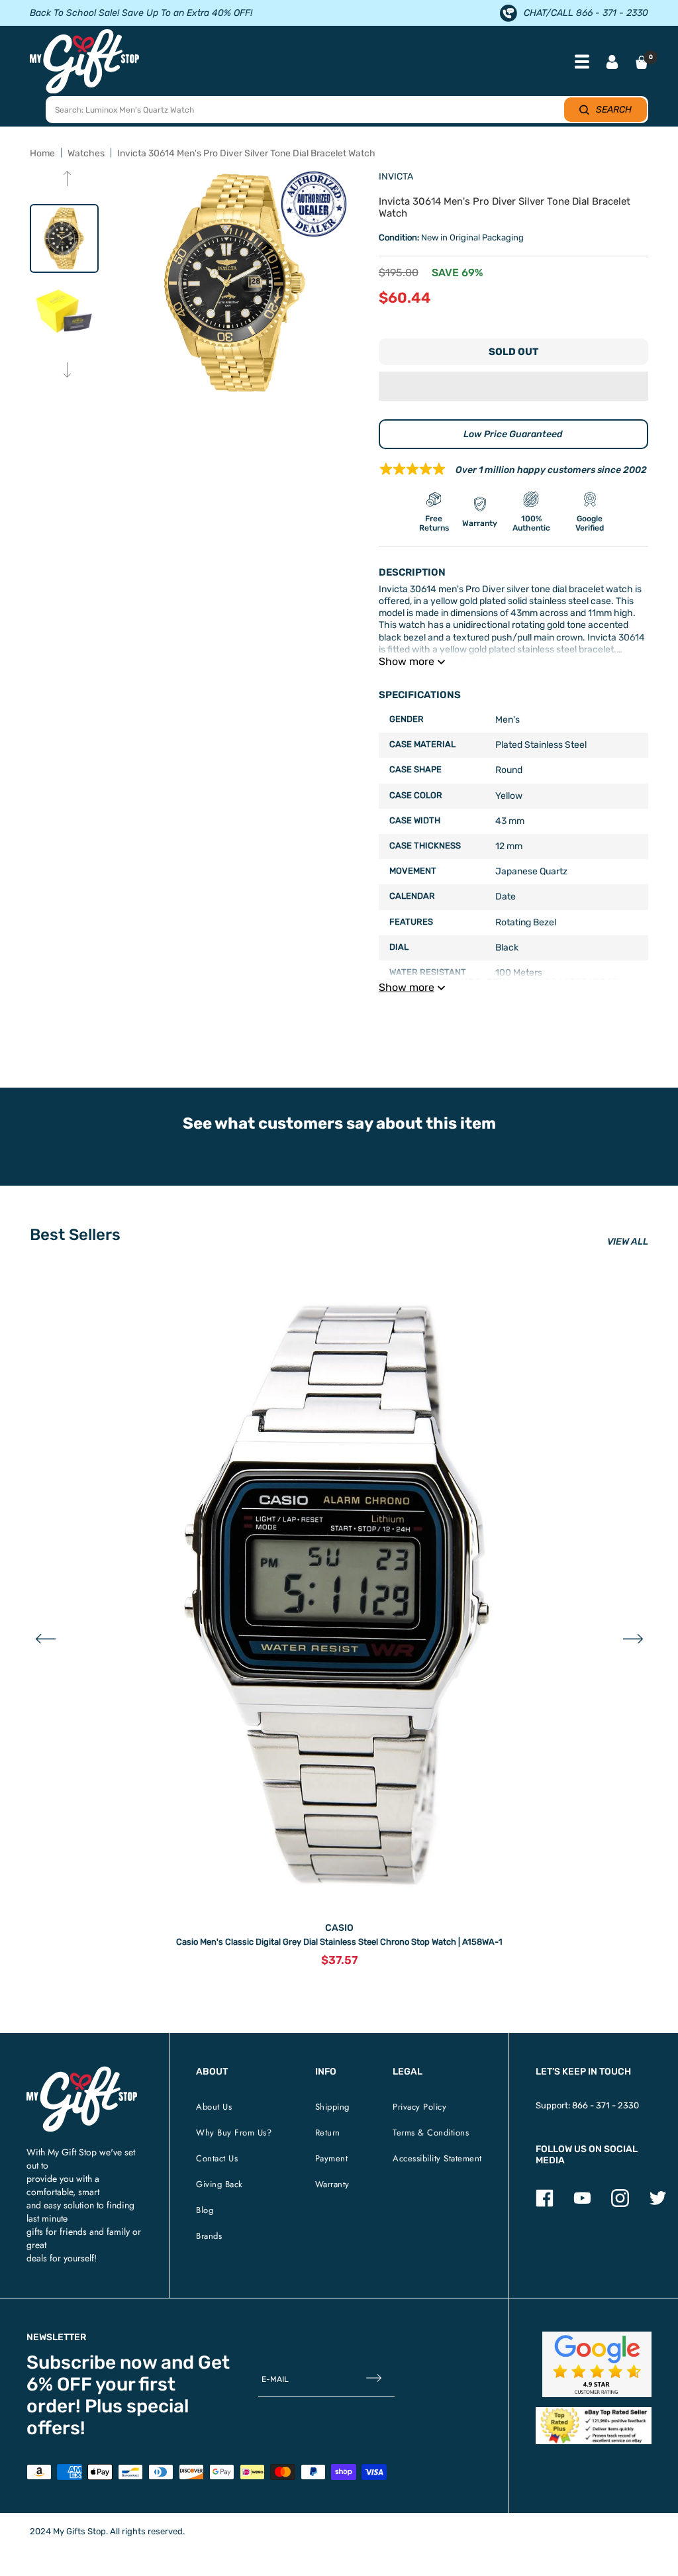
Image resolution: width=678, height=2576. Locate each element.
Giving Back (219, 2184)
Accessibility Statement (437, 2158)
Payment (332, 2158)
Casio (339, 1928)
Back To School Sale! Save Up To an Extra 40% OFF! (141, 13)
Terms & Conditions (431, 2133)
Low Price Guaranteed (513, 434)
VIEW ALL (628, 1242)
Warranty (332, 2184)
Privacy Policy (419, 2107)
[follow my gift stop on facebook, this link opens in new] (545, 2204)
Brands (209, 2236)
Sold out (513, 352)
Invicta (396, 177)
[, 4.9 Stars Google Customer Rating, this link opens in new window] (597, 2364)
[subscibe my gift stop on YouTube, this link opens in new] (582, 2204)
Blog (205, 2210)
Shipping (332, 2107)
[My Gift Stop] (82, 2072)
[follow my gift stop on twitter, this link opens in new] (658, 2204)
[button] (513, 386)
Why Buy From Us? (234, 2133)
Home (42, 153)
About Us (214, 2107)
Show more (407, 661)
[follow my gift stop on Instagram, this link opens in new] (620, 2204)
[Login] (612, 63)
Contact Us (217, 2158)
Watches (86, 153)
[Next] (67, 371)
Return (328, 2133)
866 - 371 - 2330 (605, 2105)
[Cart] (642, 62)
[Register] (374, 2379)
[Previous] (67, 180)
